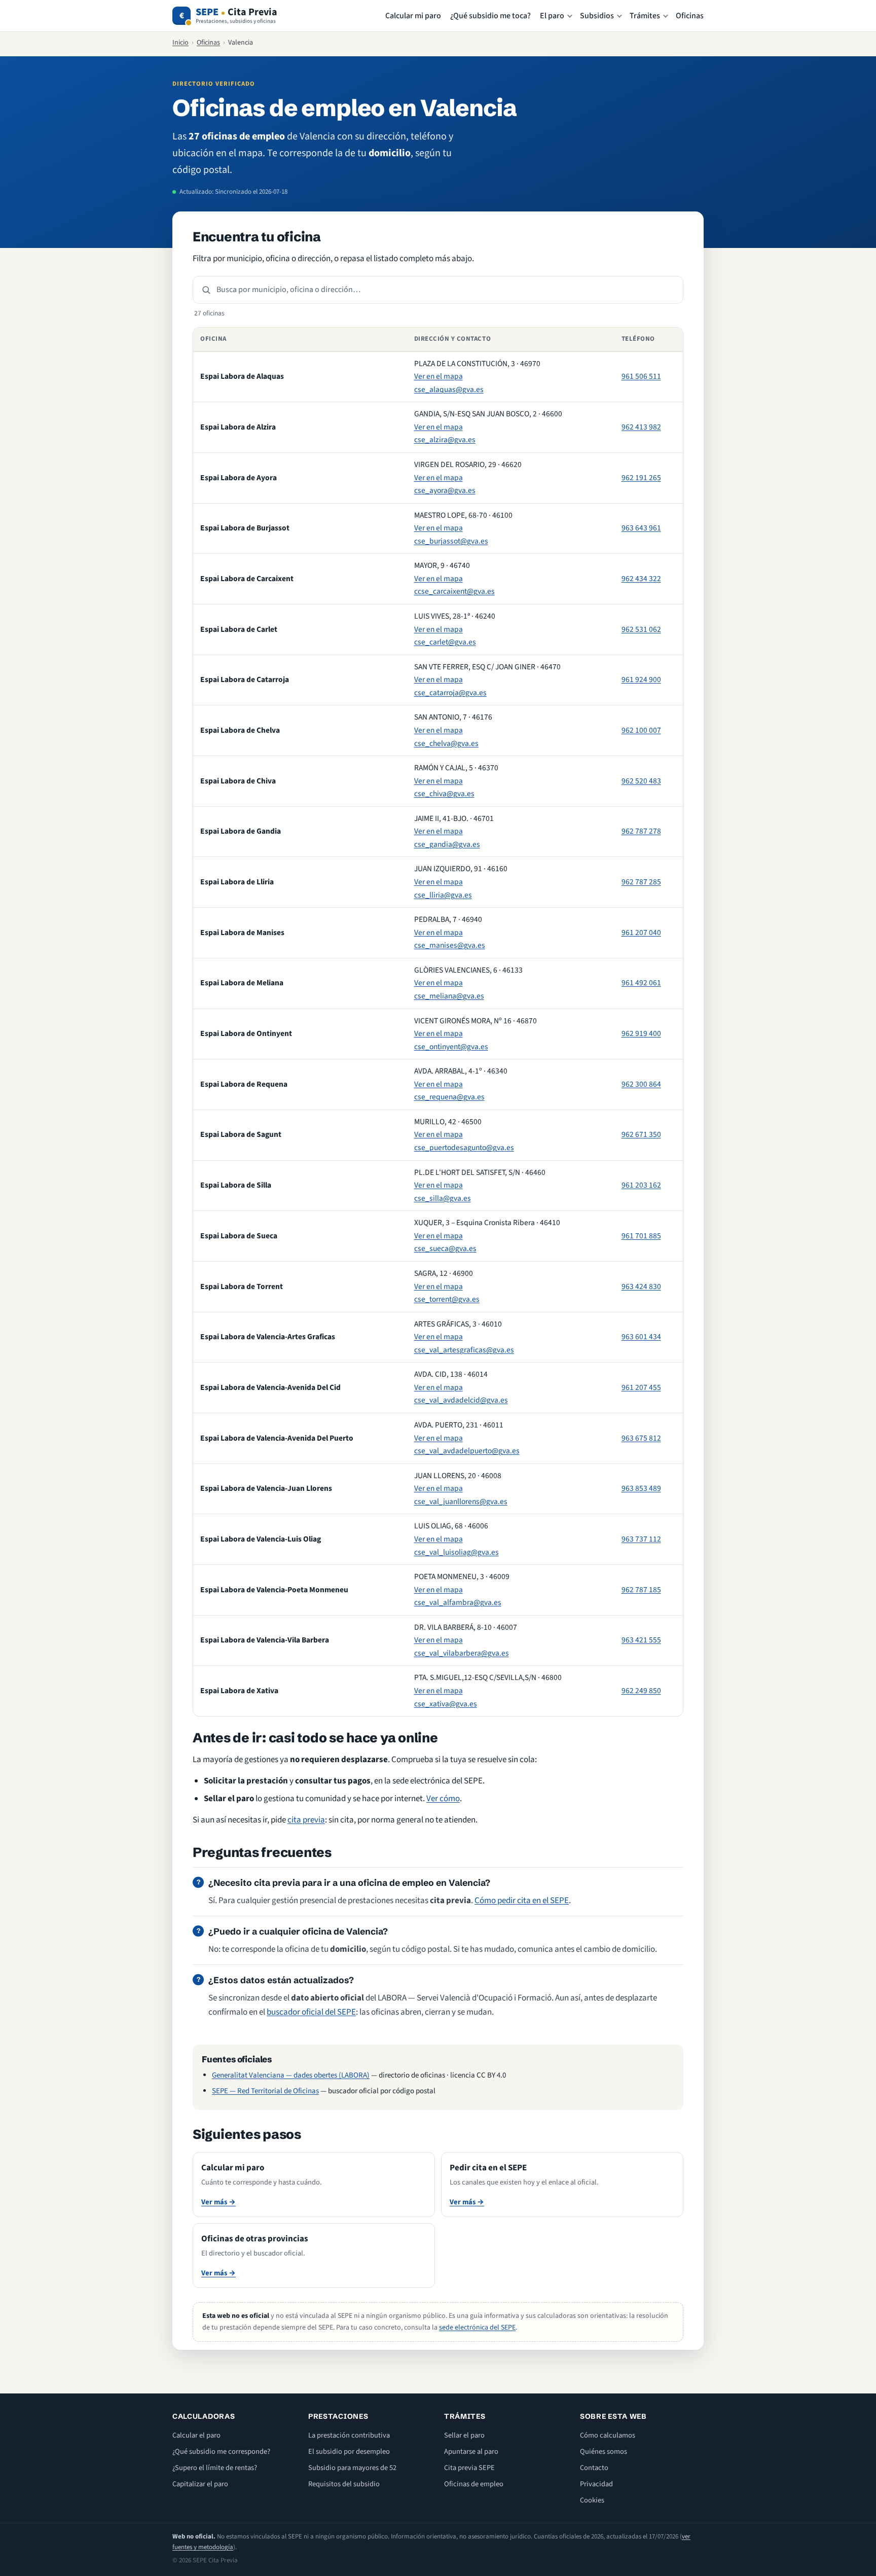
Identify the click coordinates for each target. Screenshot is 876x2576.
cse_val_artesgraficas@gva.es (464, 1350)
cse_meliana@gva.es (449, 996)
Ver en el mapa (439, 376)
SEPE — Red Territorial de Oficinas (265, 2091)
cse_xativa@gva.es (446, 1704)
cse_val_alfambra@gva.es (458, 1602)
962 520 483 (641, 781)
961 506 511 (641, 376)
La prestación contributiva (349, 2435)
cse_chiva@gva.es (444, 794)
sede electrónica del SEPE (477, 2328)
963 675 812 (641, 1438)
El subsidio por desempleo (349, 2452)
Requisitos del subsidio (344, 2484)
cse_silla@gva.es (443, 1198)
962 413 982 (641, 427)
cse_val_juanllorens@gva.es (461, 1501)
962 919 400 (641, 1033)
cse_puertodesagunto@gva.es (464, 1148)
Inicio (180, 43)
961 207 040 (641, 933)
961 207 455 (641, 1387)
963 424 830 (641, 1286)
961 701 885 (641, 1236)
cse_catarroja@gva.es (450, 693)
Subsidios (597, 16)
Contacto (594, 2468)
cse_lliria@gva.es (443, 895)
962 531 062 (641, 629)
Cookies (592, 2500)
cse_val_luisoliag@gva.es (457, 1552)
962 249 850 (641, 1691)
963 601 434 (641, 1337)
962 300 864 (641, 1084)
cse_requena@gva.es (449, 1097)
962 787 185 (641, 1590)
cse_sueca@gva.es (445, 1248)
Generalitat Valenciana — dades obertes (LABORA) (291, 2075)
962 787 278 (641, 831)
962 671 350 (641, 1134)
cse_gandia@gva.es (447, 844)
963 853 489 (641, 1488)
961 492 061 (641, 983)
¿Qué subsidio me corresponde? (221, 2452)
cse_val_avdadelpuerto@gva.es (467, 1451)
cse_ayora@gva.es (445, 490)
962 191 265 (641, 478)
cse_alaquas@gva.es (449, 389)
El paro (552, 16)
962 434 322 (641, 579)
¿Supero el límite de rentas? (215, 2468)
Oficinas (690, 16)
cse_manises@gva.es (450, 945)
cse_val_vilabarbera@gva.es (462, 1653)
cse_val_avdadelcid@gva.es (461, 1400)
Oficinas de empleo (474, 2484)
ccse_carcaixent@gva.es (454, 591)
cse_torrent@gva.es (447, 1299)
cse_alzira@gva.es (445, 440)
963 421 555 (641, 1640)
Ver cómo (443, 1799)
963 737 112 (641, 1539)
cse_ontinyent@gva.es (451, 1047)
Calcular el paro (196, 2435)
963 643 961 (641, 528)
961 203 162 (641, 1185)
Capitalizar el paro (200, 2484)
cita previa (306, 1820)
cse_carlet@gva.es (445, 642)
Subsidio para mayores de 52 (352, 2468)
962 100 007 (641, 730)
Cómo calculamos (608, 2435)
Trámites (645, 16)
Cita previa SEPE (469, 2468)
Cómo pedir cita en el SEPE (522, 1901)
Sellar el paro (464, 2435)
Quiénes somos (604, 2452)
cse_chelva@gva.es (446, 743)
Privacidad (596, 2484)
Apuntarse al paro (471, 2452)
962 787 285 (641, 882)
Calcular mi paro (413, 16)
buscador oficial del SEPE (311, 2012)
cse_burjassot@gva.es (451, 541)
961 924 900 (641, 679)
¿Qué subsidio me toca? (490, 16)
